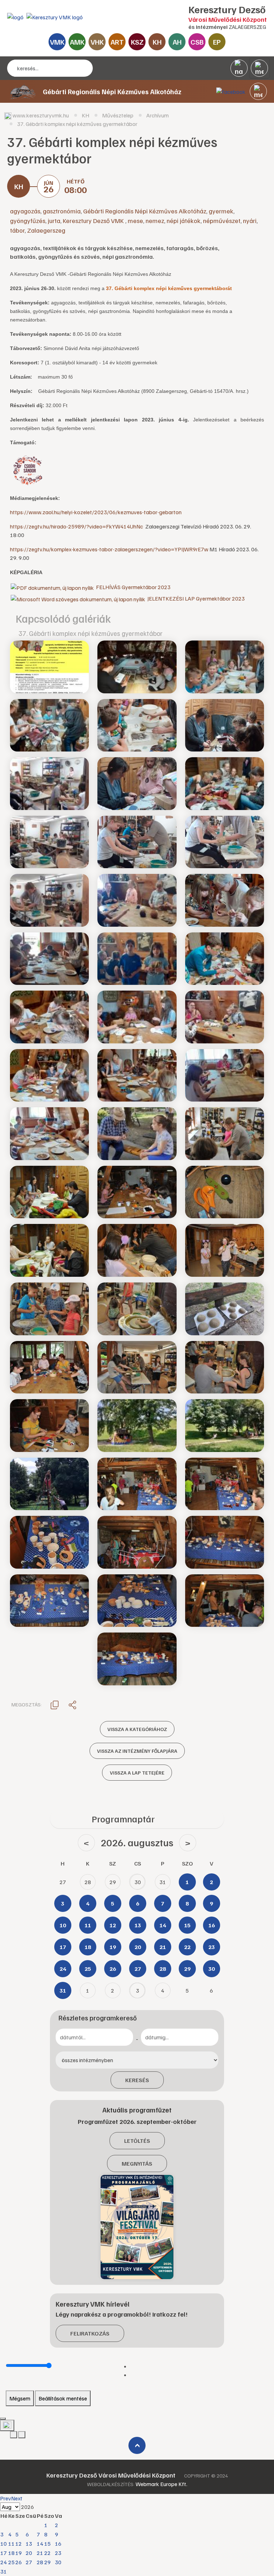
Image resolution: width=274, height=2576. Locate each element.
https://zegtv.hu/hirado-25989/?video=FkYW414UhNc (77, 526)
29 (47, 2562)
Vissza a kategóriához (137, 1729)
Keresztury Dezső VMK (94, 221)
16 (58, 2544)
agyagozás (25, 211)
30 (58, 2562)
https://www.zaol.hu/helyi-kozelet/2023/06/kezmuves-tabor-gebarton (96, 512)
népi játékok (184, 221)
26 (19, 2562)
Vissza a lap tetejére (137, 1773)
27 (29, 2562)
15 (47, 2544)
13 (29, 2544)
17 (4, 2553)
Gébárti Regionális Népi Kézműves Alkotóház (145, 211)
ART (117, 42)
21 (40, 2553)
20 (29, 2553)
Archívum (158, 115)
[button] (258, 91)
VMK (57, 42)
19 (19, 2553)
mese (135, 221)
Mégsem (20, 2398)
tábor (17, 230)
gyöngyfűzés (28, 221)
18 (11, 2553)
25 (11, 2562)
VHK (97, 42)
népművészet (222, 221)
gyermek (221, 211)
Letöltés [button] (137, 2141)
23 (58, 2553)
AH (177, 42)
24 (4, 2562)
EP (217, 42)
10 (4, 2544)
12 (19, 2544)
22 (47, 2553)
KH (157, 42)
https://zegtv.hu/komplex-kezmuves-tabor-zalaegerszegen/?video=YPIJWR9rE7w (109, 549)
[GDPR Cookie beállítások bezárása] (3, 2419)
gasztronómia (62, 211)
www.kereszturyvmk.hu (41, 115)
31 (4, 2571)
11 (11, 2544)
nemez (155, 221)
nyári (250, 221)
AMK (77, 42)
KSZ (137, 42)
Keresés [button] (137, 2080)
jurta (54, 221)
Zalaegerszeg (46, 230)
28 (40, 2562)
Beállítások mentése (63, 2398)
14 (40, 2544)
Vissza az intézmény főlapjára (137, 1751)
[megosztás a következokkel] (72, 1705)
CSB (197, 42)
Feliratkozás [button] (90, 2333)
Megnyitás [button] (137, 2163)
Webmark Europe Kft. (161, 2484)
